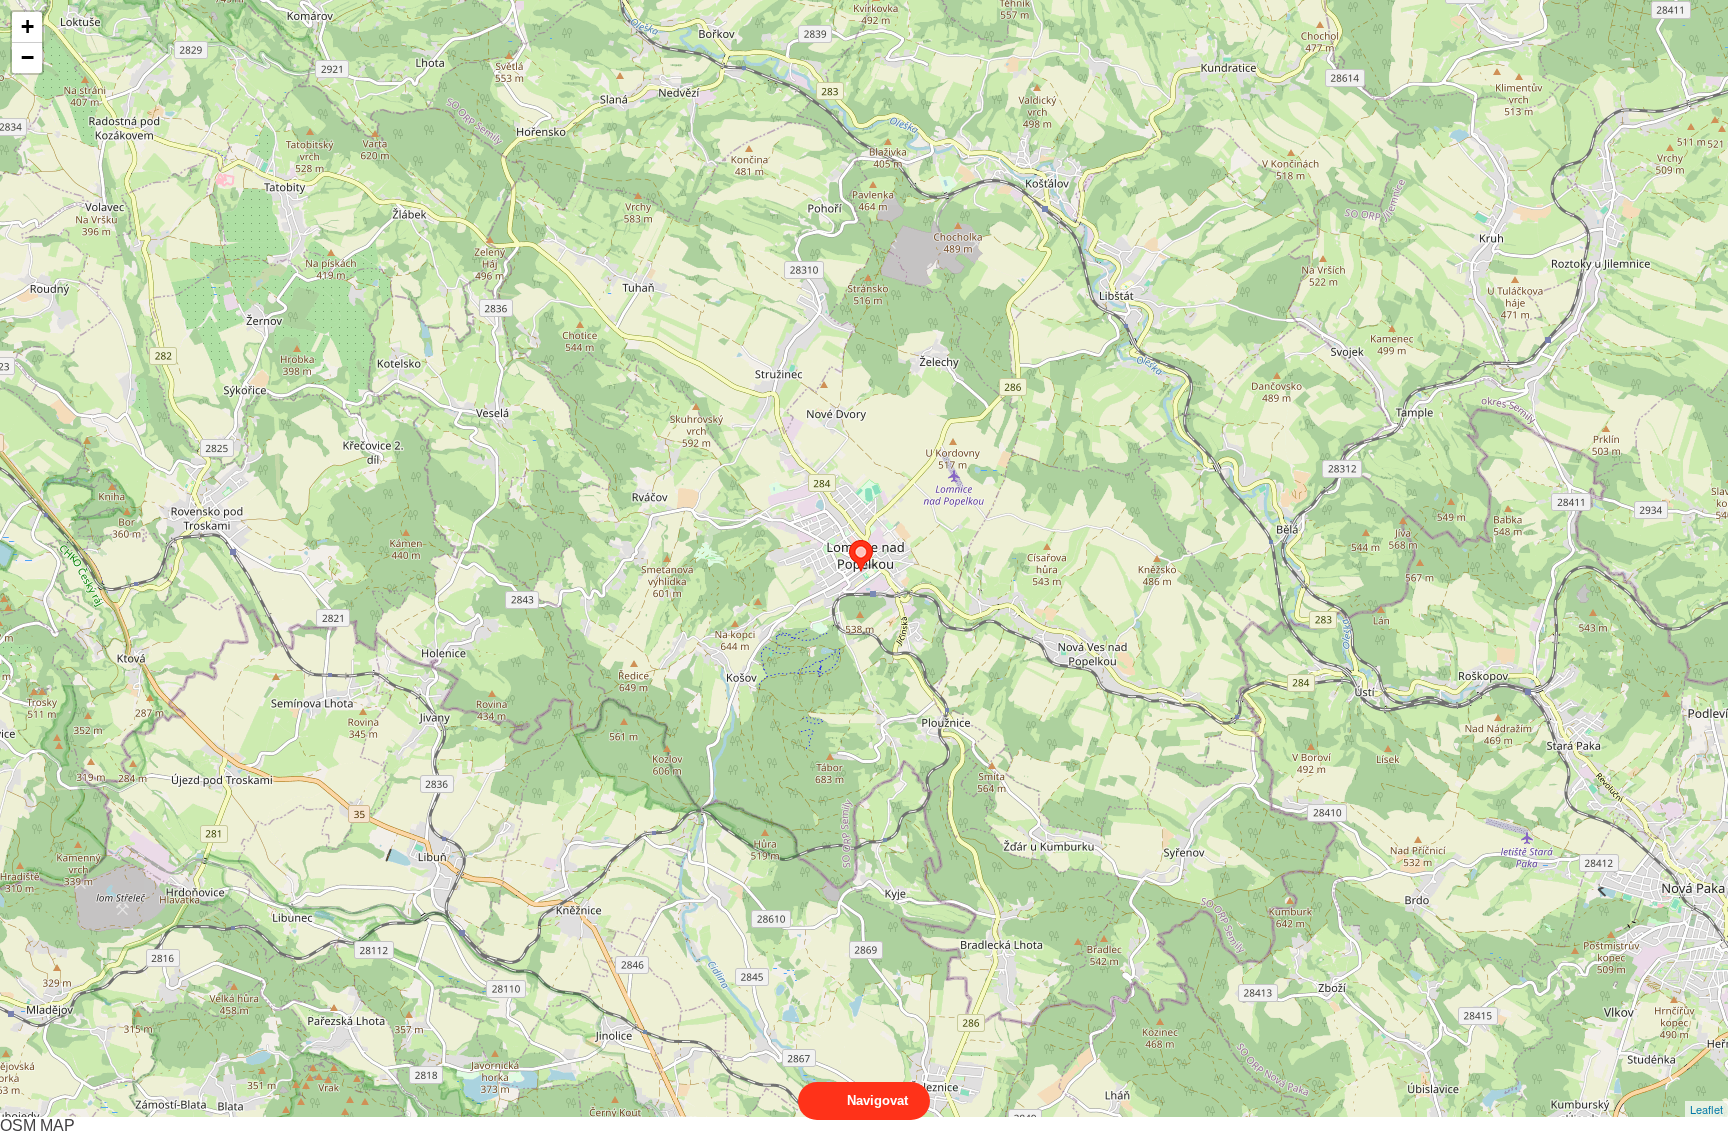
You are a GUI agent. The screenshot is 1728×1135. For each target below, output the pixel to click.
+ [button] (27, 26)
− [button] (27, 57)
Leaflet (1706, 1109)
